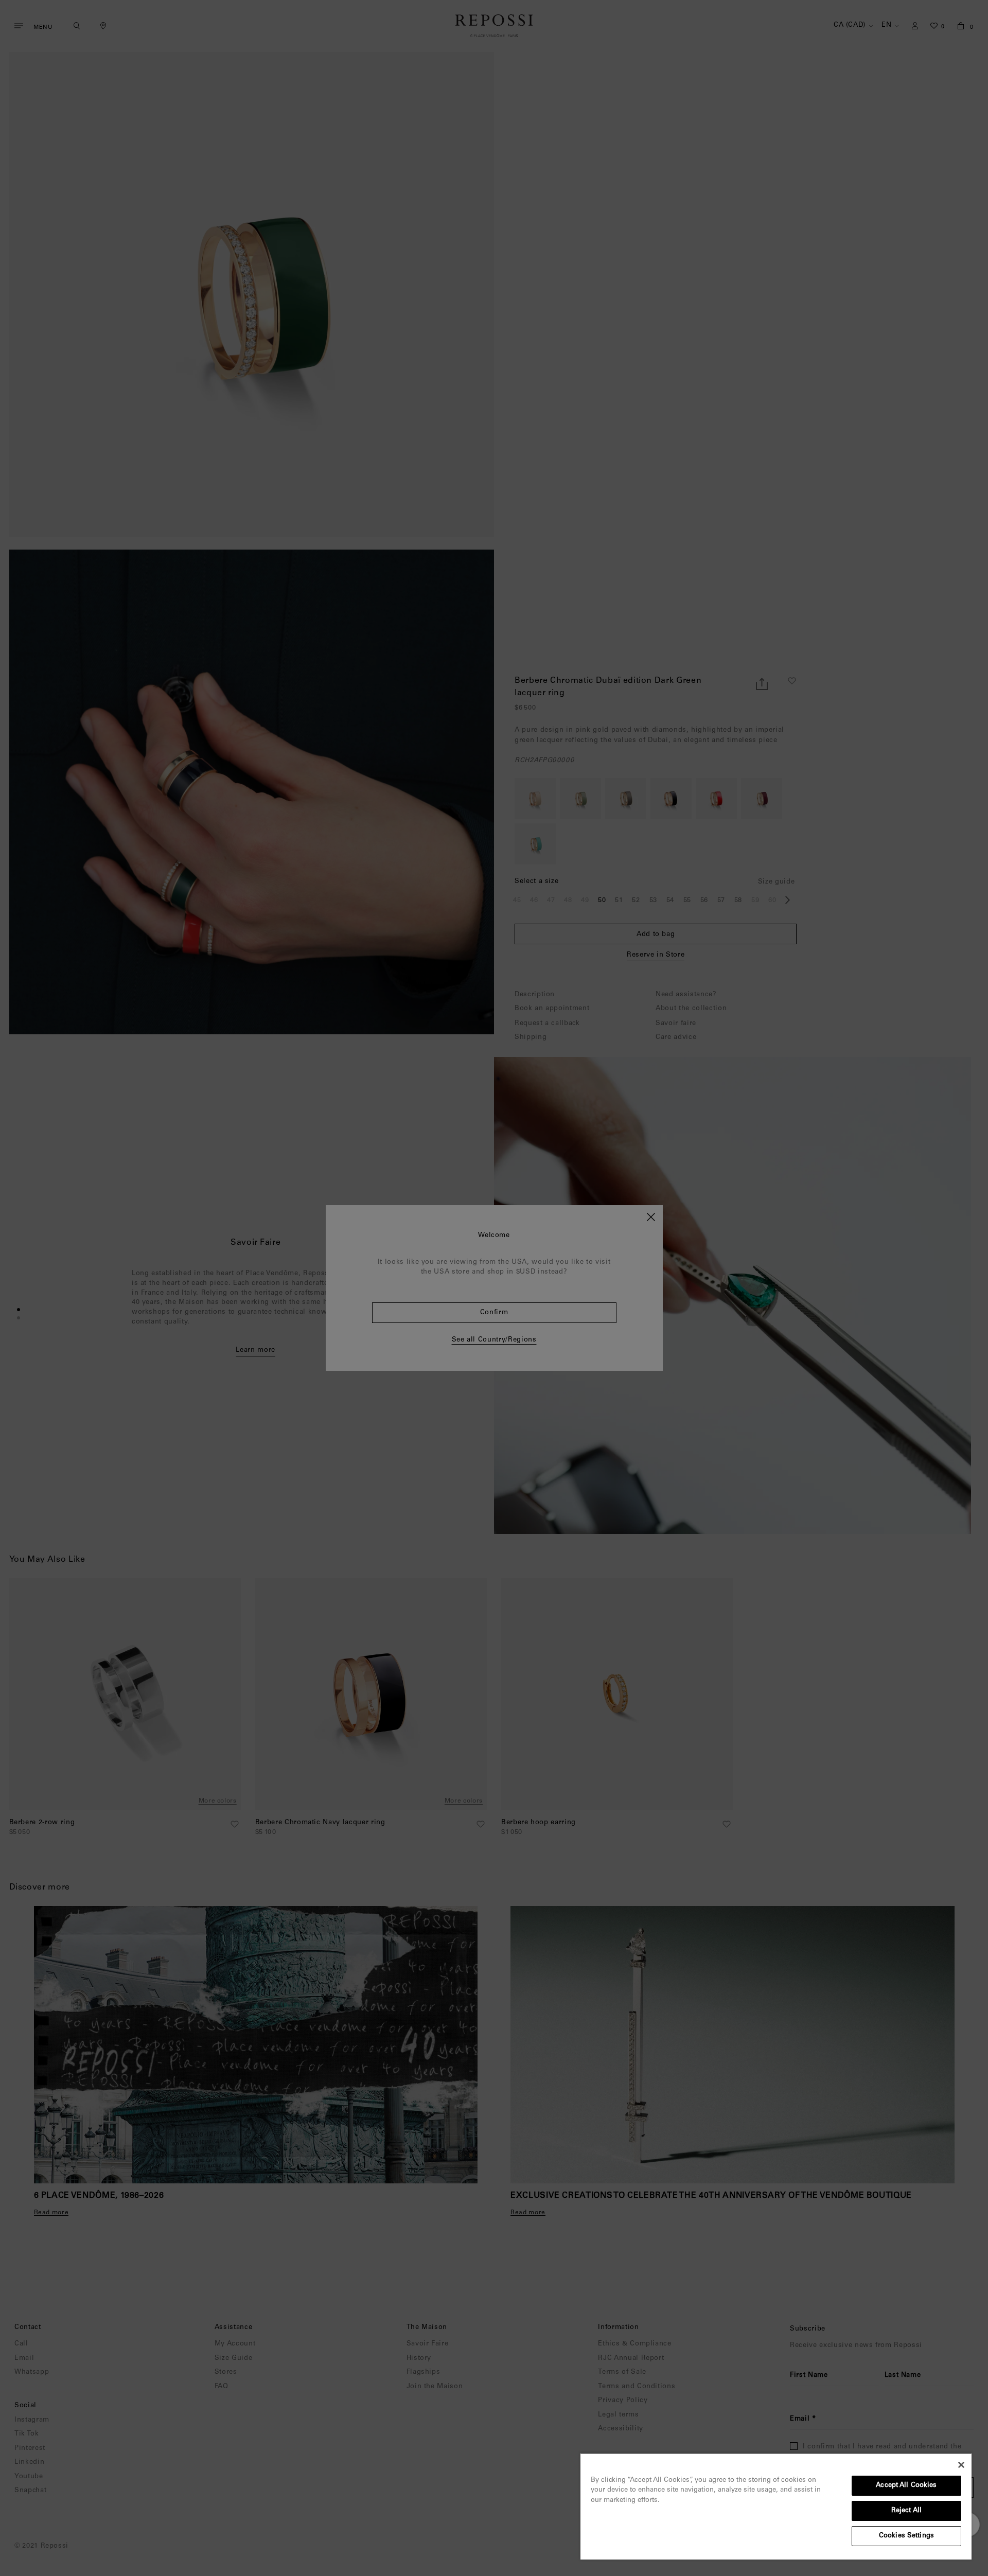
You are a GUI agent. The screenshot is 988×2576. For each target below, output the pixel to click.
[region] (776, 2506)
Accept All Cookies (906, 2486)
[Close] (961, 2465)
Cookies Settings (906, 2536)
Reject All (906, 2511)
